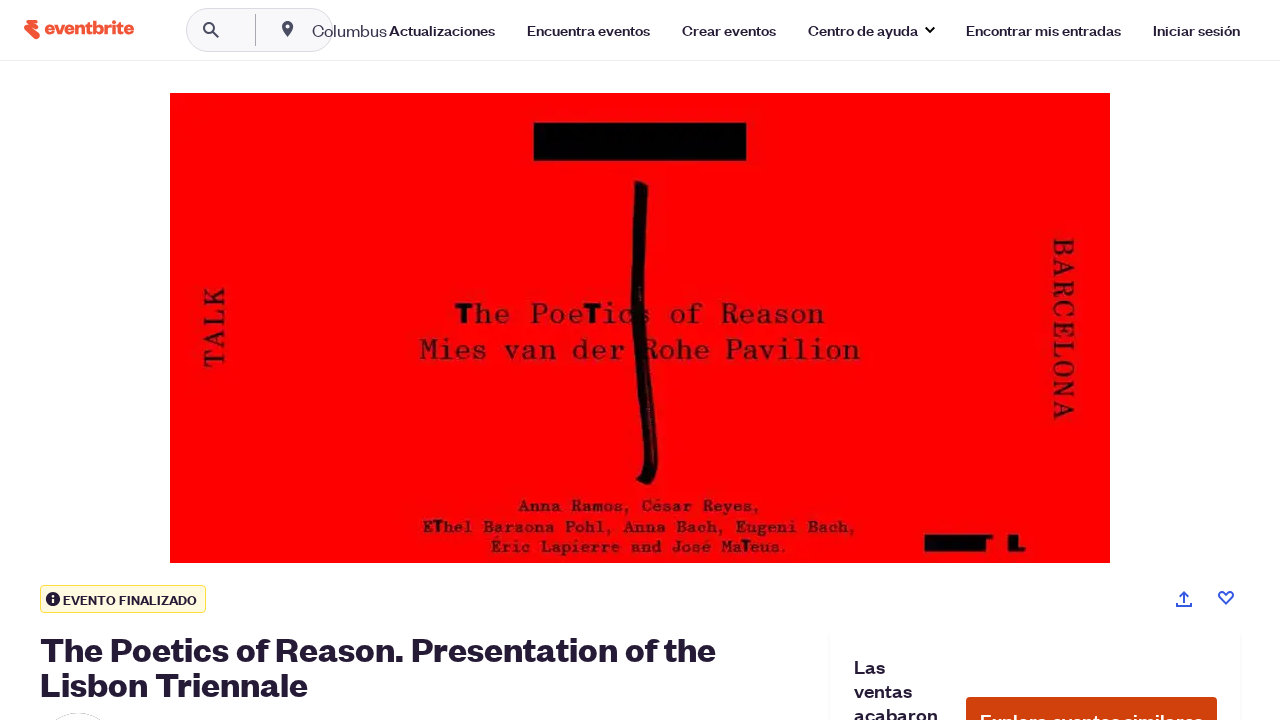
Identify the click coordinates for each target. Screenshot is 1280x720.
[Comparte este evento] (1184, 599)
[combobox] (413, 30)
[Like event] (1226, 598)
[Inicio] (79, 29)
